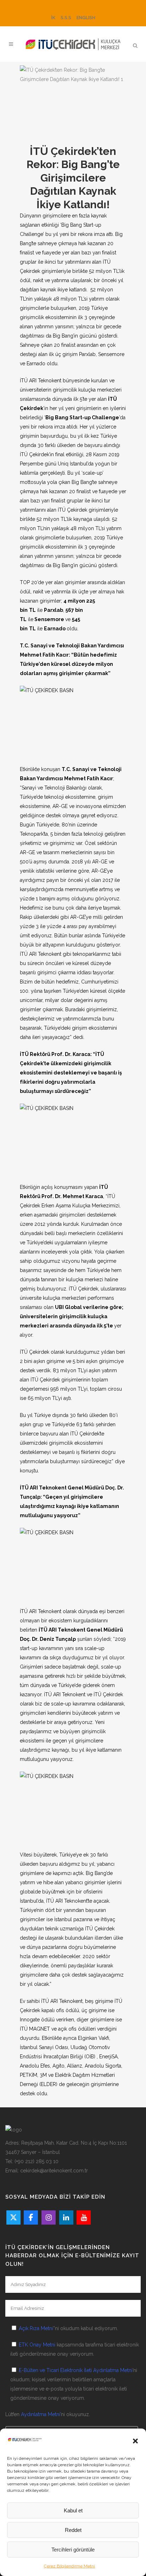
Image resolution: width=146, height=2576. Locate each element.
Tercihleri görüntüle (73, 2550)
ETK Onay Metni (37, 2345)
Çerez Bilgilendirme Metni (69, 2566)
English (86, 18)
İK (53, 18)
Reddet (73, 2530)
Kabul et (73, 2510)
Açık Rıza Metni (36, 2328)
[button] (135, 2441)
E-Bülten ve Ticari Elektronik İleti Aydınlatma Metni (76, 2370)
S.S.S (66, 18)
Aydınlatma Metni (41, 2414)
